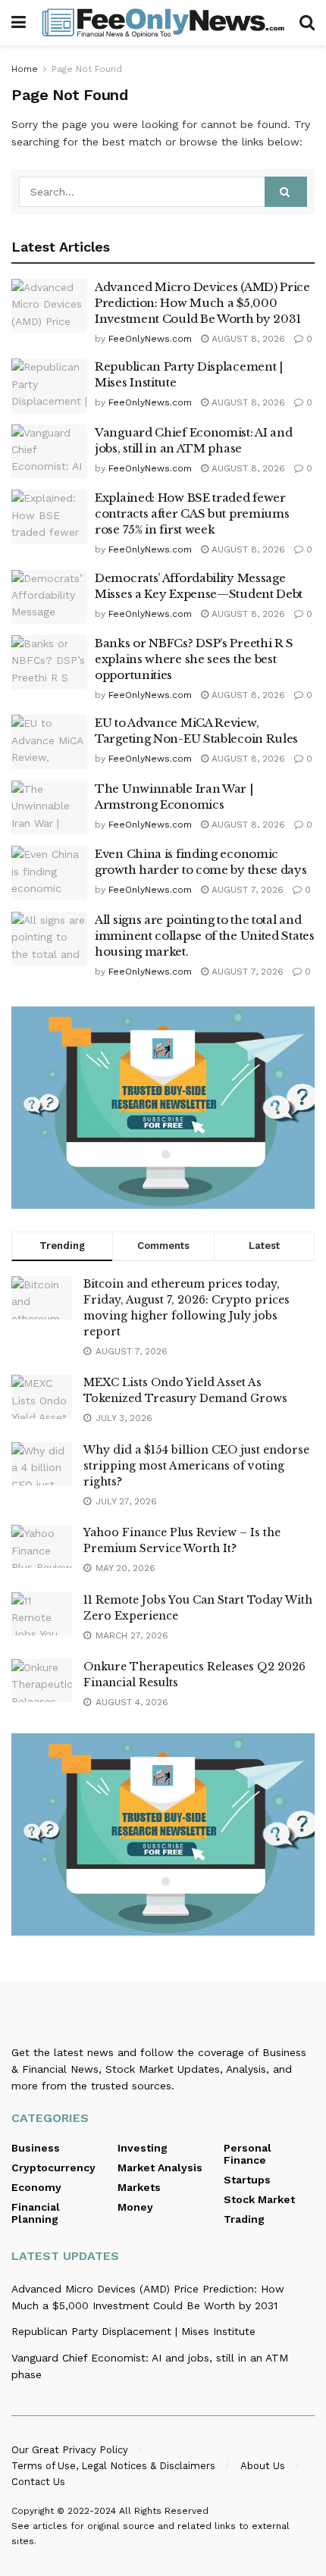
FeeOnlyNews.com (150, 339)
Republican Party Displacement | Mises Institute (133, 2331)
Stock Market (259, 2199)
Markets (139, 2187)
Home (25, 69)
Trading (244, 2219)
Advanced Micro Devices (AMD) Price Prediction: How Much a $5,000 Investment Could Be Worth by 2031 (202, 303)
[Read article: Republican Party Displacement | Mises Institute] (49, 386)
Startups (247, 2180)
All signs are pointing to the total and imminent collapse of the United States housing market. (205, 936)
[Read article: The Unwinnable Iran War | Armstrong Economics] (49, 808)
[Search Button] (307, 23)
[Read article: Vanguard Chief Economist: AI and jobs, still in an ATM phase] (49, 452)
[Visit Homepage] (163, 23)
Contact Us (38, 2482)
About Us (263, 2466)
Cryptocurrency (53, 2168)
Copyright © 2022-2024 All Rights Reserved (110, 2511)
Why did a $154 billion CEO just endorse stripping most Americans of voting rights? (196, 1466)
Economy (36, 2187)
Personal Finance (248, 2154)
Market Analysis (160, 2168)
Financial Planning (36, 2213)
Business (36, 2148)
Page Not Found (87, 69)
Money (135, 2207)
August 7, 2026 (246, 890)
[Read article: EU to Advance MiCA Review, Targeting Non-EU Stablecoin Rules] (49, 742)
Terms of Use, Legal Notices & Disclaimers (113, 2466)
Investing (143, 2148)
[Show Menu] (19, 23)
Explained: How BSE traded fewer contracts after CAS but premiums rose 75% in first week (192, 513)
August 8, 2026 (247, 339)
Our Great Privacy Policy (70, 2450)
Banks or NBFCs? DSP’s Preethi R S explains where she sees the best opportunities (194, 659)
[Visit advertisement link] (163, 1108)
